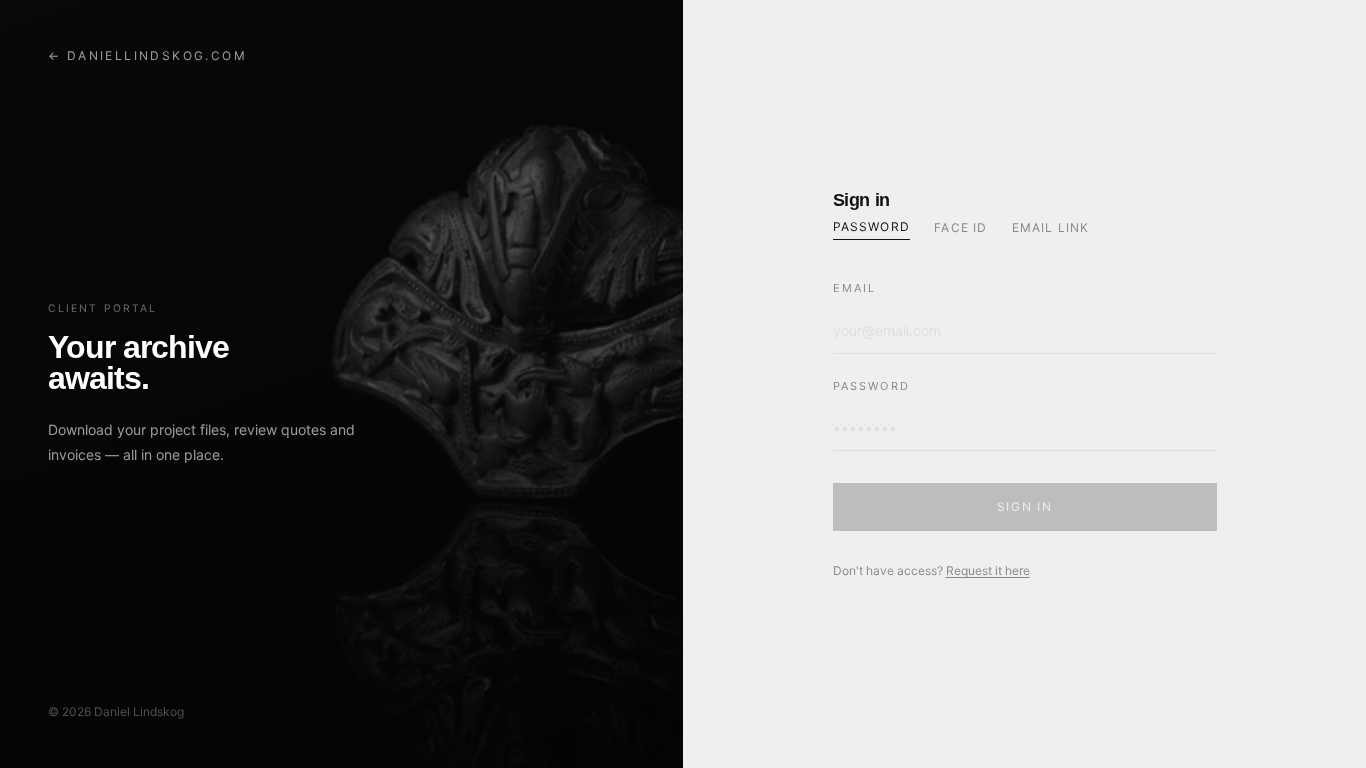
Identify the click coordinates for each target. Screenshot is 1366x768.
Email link (1051, 227)
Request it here (988, 570)
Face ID (960, 227)
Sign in (1025, 506)
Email (855, 288)
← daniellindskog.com (147, 55)
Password (872, 226)
